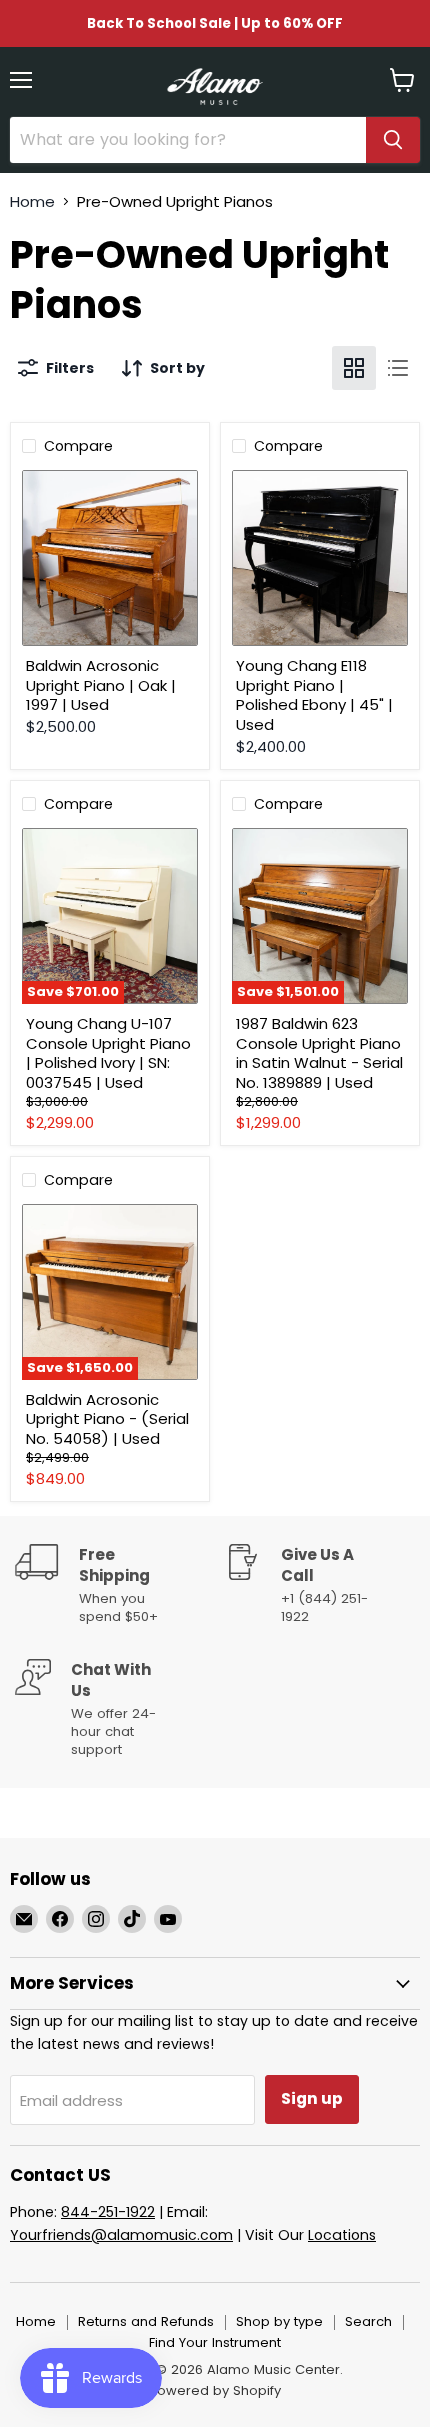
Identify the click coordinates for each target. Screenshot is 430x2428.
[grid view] (354, 368)
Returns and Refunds (146, 2321)
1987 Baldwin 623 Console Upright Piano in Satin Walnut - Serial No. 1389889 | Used (319, 1053)
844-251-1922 (108, 2212)
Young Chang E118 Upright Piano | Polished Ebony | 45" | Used (314, 695)
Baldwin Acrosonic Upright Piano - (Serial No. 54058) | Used (107, 1419)
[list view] (398, 368)
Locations (342, 2235)
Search (368, 2321)
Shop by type (279, 2321)
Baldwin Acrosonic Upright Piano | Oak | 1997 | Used (101, 685)
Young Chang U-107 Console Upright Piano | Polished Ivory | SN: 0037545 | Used (108, 1053)
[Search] (393, 140)
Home (32, 201)
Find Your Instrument (215, 2342)
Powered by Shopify (215, 2390)
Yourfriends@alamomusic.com (121, 2235)
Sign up (312, 2098)
